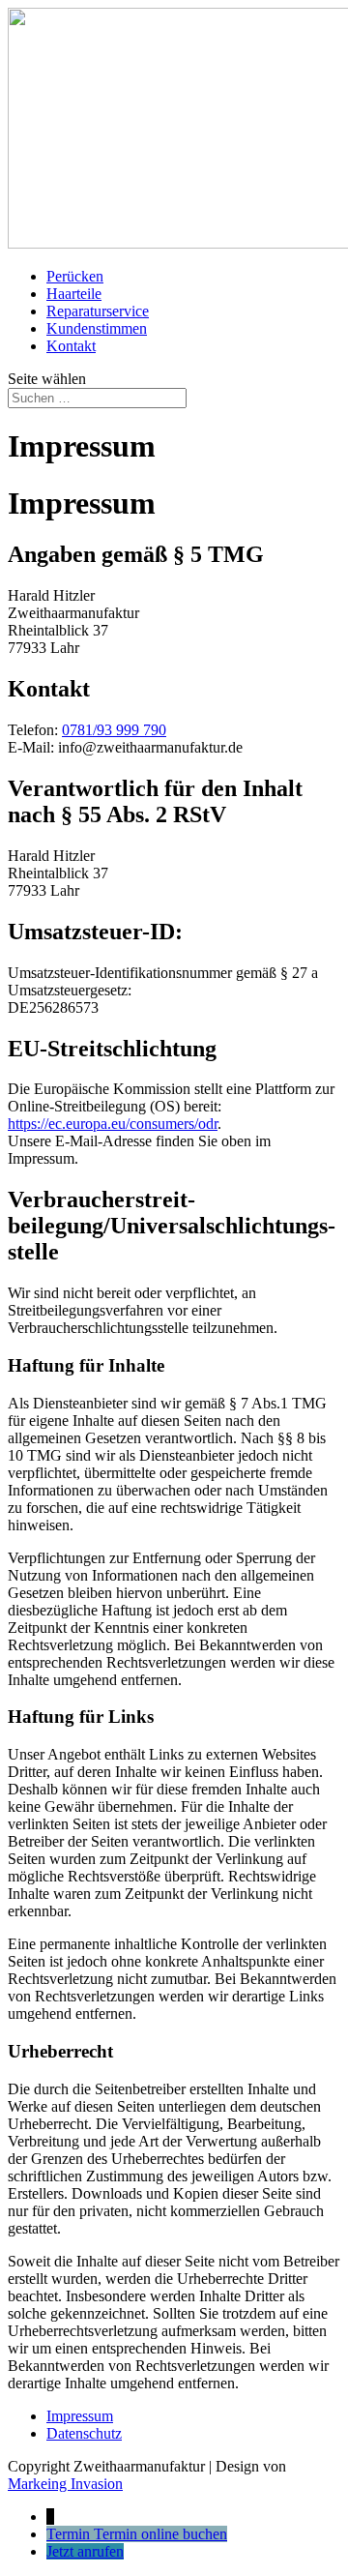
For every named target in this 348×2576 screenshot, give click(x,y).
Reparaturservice (98, 311)
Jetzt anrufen (85, 2551)
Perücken (75, 276)
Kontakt (71, 346)
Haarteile (74, 294)
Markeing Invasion (65, 2484)
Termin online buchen (160, 2534)
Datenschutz (84, 2433)
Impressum (80, 2416)
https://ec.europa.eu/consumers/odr (113, 1124)
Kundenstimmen (97, 328)
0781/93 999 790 (114, 730)
